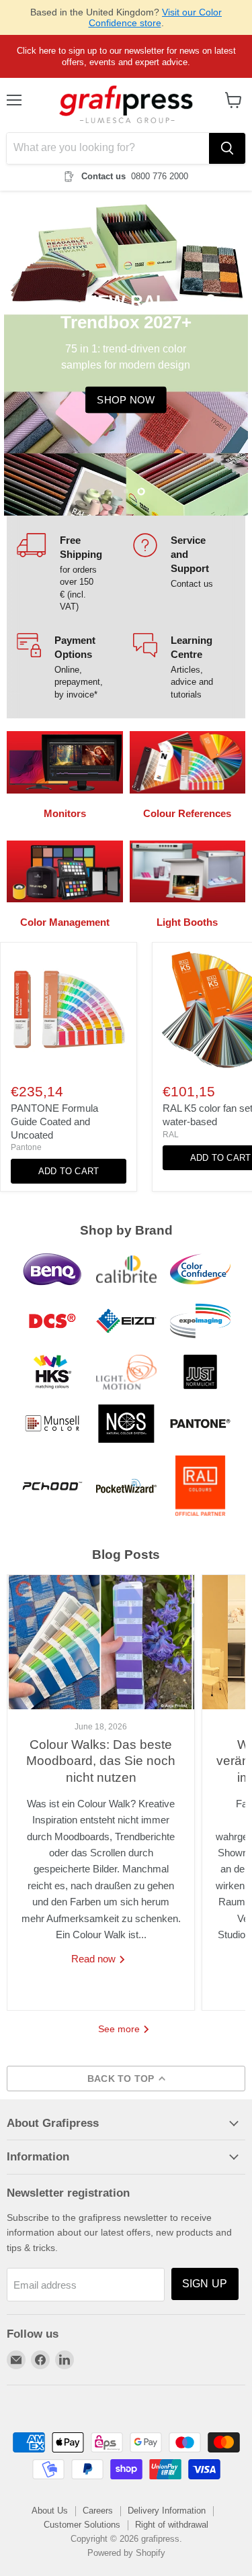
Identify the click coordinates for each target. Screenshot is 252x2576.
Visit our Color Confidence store (156, 17)
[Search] (227, 148)
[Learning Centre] (184, 667)
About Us (50, 2511)
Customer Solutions (82, 2525)
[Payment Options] (68, 667)
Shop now (126, 400)
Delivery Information (167, 2511)
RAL (171, 1135)
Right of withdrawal (172, 2525)
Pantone (26, 1147)
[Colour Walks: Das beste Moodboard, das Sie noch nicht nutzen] (101, 1642)
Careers (98, 2511)
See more (120, 2029)
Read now (95, 1959)
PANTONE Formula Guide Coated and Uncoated (54, 1121)
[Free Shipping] (68, 573)
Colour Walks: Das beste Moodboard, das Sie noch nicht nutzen (101, 1761)
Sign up (205, 2284)
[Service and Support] (184, 573)
